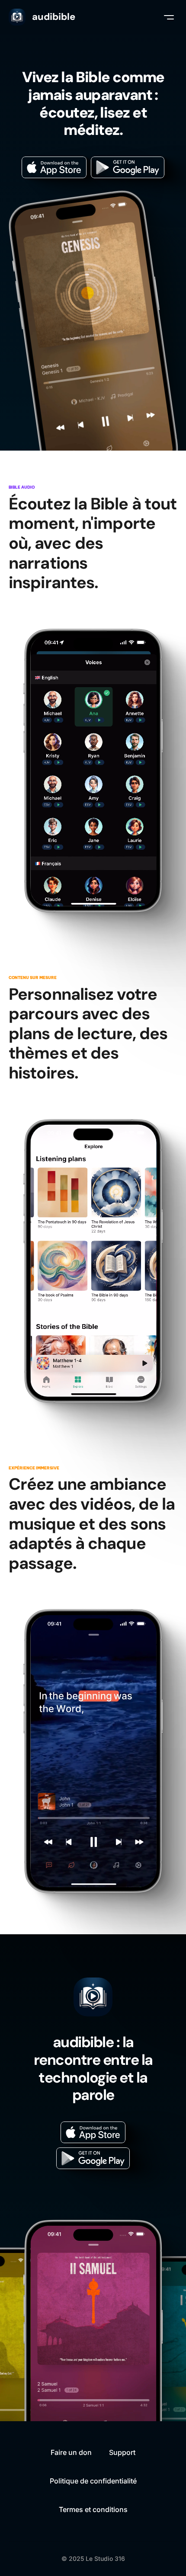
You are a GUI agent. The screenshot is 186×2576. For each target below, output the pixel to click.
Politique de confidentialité (93, 2481)
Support (122, 2452)
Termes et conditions (93, 2509)
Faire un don (71, 2452)
